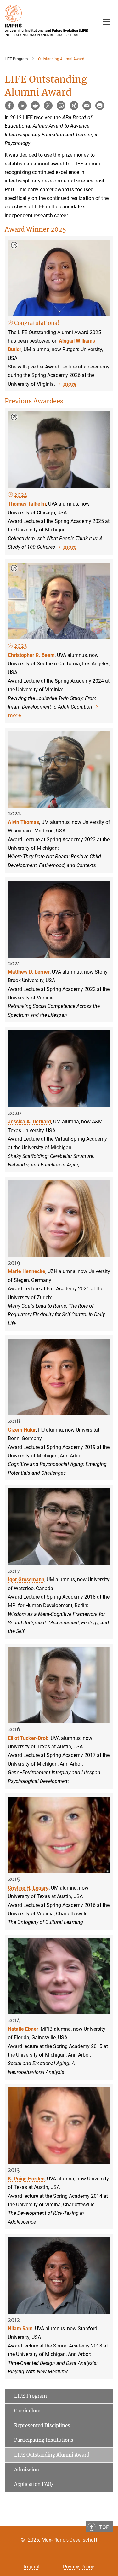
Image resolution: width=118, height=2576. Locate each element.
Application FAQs (34, 2484)
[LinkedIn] (22, 106)
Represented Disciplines (42, 2425)
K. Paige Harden (26, 2179)
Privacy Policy (79, 2567)
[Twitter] (48, 106)
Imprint (32, 2567)
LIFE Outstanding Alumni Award (52, 2455)
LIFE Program (31, 2396)
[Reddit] (35, 106)
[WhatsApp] (61, 106)
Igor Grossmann (26, 1580)
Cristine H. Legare (28, 1888)
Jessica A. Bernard (29, 1122)
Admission (27, 2470)
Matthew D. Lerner (29, 972)
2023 (21, 646)
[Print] (100, 106)
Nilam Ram (20, 2328)
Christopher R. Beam (31, 655)
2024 (21, 495)
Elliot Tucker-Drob (28, 1738)
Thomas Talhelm (27, 504)
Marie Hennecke (27, 1271)
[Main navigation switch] (107, 22)
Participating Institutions (44, 2440)
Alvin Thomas (23, 822)
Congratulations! (37, 323)
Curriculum (27, 2411)
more (70, 384)
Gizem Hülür (22, 1430)
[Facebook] (9, 106)
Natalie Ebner (23, 2029)
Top (104, 2527)
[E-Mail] (87, 106)
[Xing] (74, 106)
